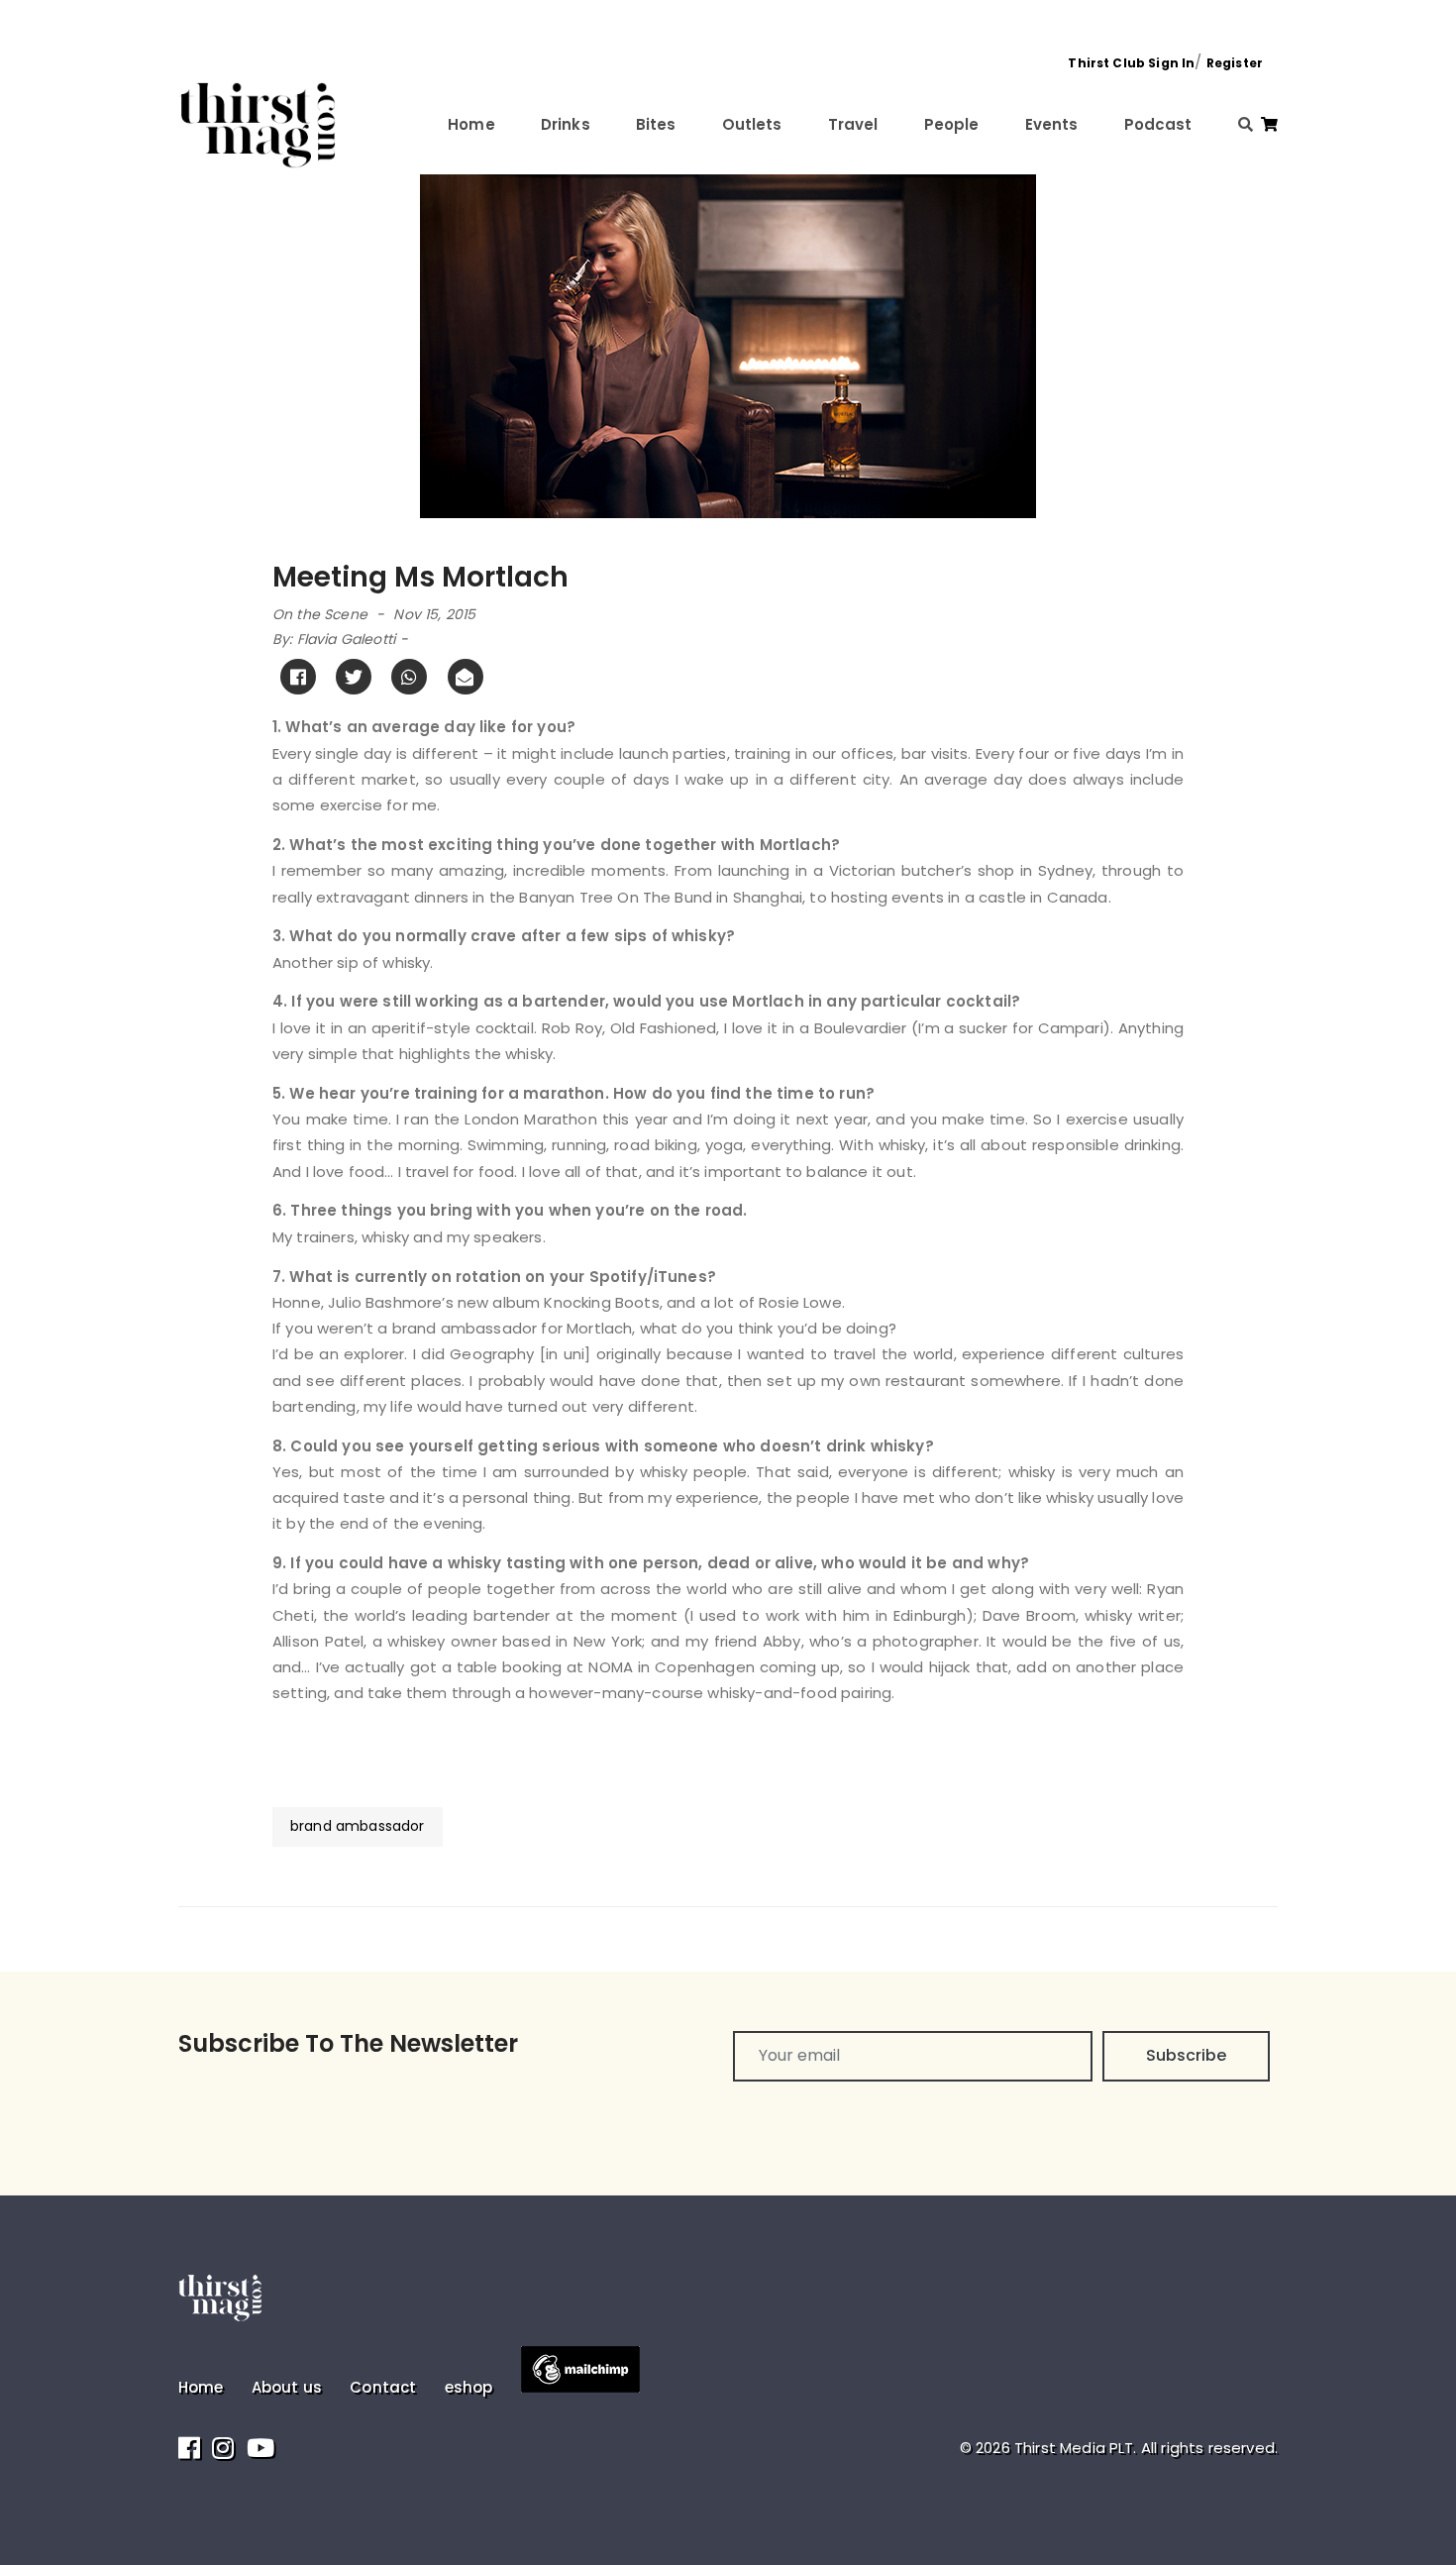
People (952, 124)
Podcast (1158, 124)
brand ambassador (358, 1826)
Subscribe (1186, 2055)
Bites (656, 124)
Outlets (752, 124)
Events (1052, 124)
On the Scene (320, 614)
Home (471, 124)
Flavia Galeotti (346, 639)
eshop (469, 2387)
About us (287, 2387)
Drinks (566, 124)
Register (1235, 63)
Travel (853, 124)
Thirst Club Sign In (1131, 63)
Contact (383, 2387)
